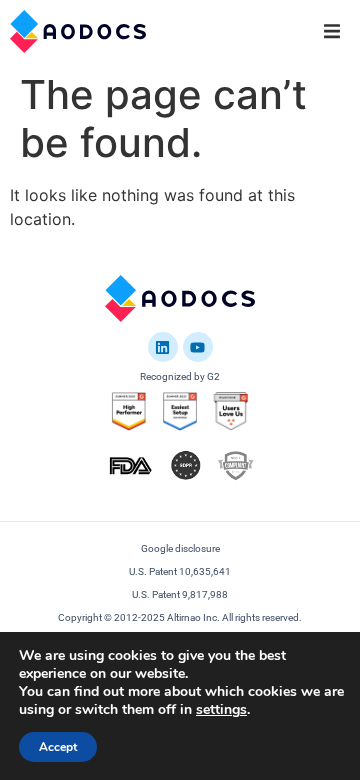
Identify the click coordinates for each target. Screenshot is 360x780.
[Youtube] (198, 347)
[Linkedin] (163, 347)
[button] (332, 31)
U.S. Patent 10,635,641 (180, 571)
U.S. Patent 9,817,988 (180, 594)
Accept (58, 747)
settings (221, 710)
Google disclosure (180, 548)
